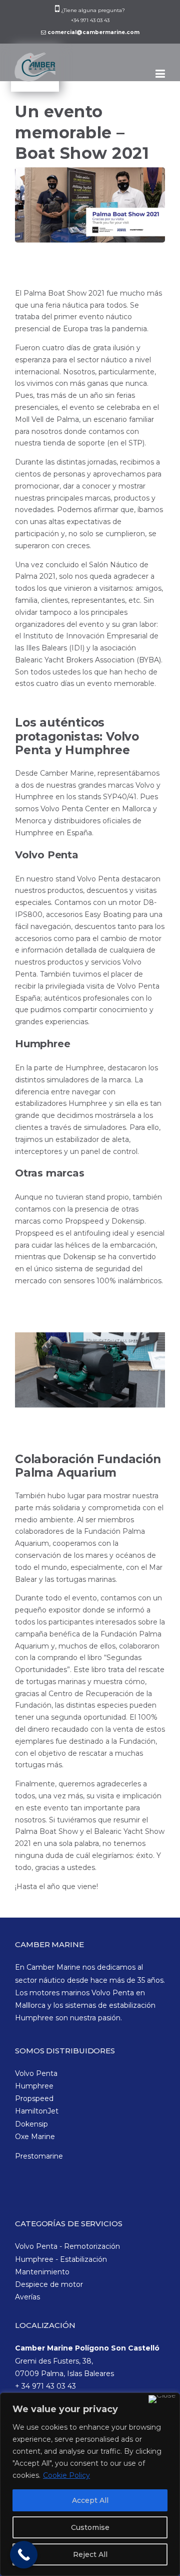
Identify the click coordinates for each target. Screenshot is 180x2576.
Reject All (90, 2554)
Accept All (90, 2500)
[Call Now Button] (24, 2555)
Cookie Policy (66, 2475)
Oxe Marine (35, 2137)
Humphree (34, 2086)
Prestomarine (39, 2156)
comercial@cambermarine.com (93, 32)
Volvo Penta (36, 2073)
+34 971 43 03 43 (90, 20)
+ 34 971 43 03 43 (45, 2386)
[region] (90, 2484)
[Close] (162, 2399)
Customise (90, 2527)
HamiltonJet (37, 2111)
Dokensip (31, 2124)
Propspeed (34, 2098)
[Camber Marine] (37, 73)
